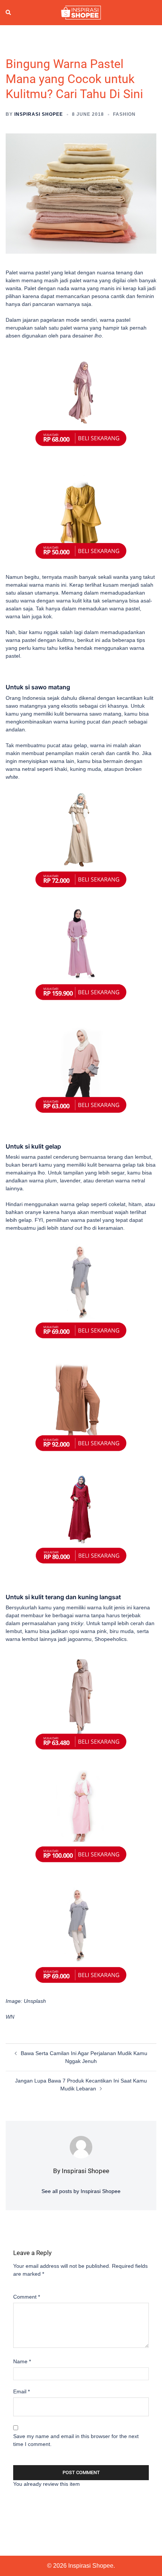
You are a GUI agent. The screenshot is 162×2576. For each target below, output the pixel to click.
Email (21, 2391)
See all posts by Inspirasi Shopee (81, 2191)
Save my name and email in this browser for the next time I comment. (76, 2440)
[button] (9, 13)
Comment (27, 2297)
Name (22, 2361)
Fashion (124, 114)
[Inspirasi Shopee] (81, 12)
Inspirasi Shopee (39, 114)
